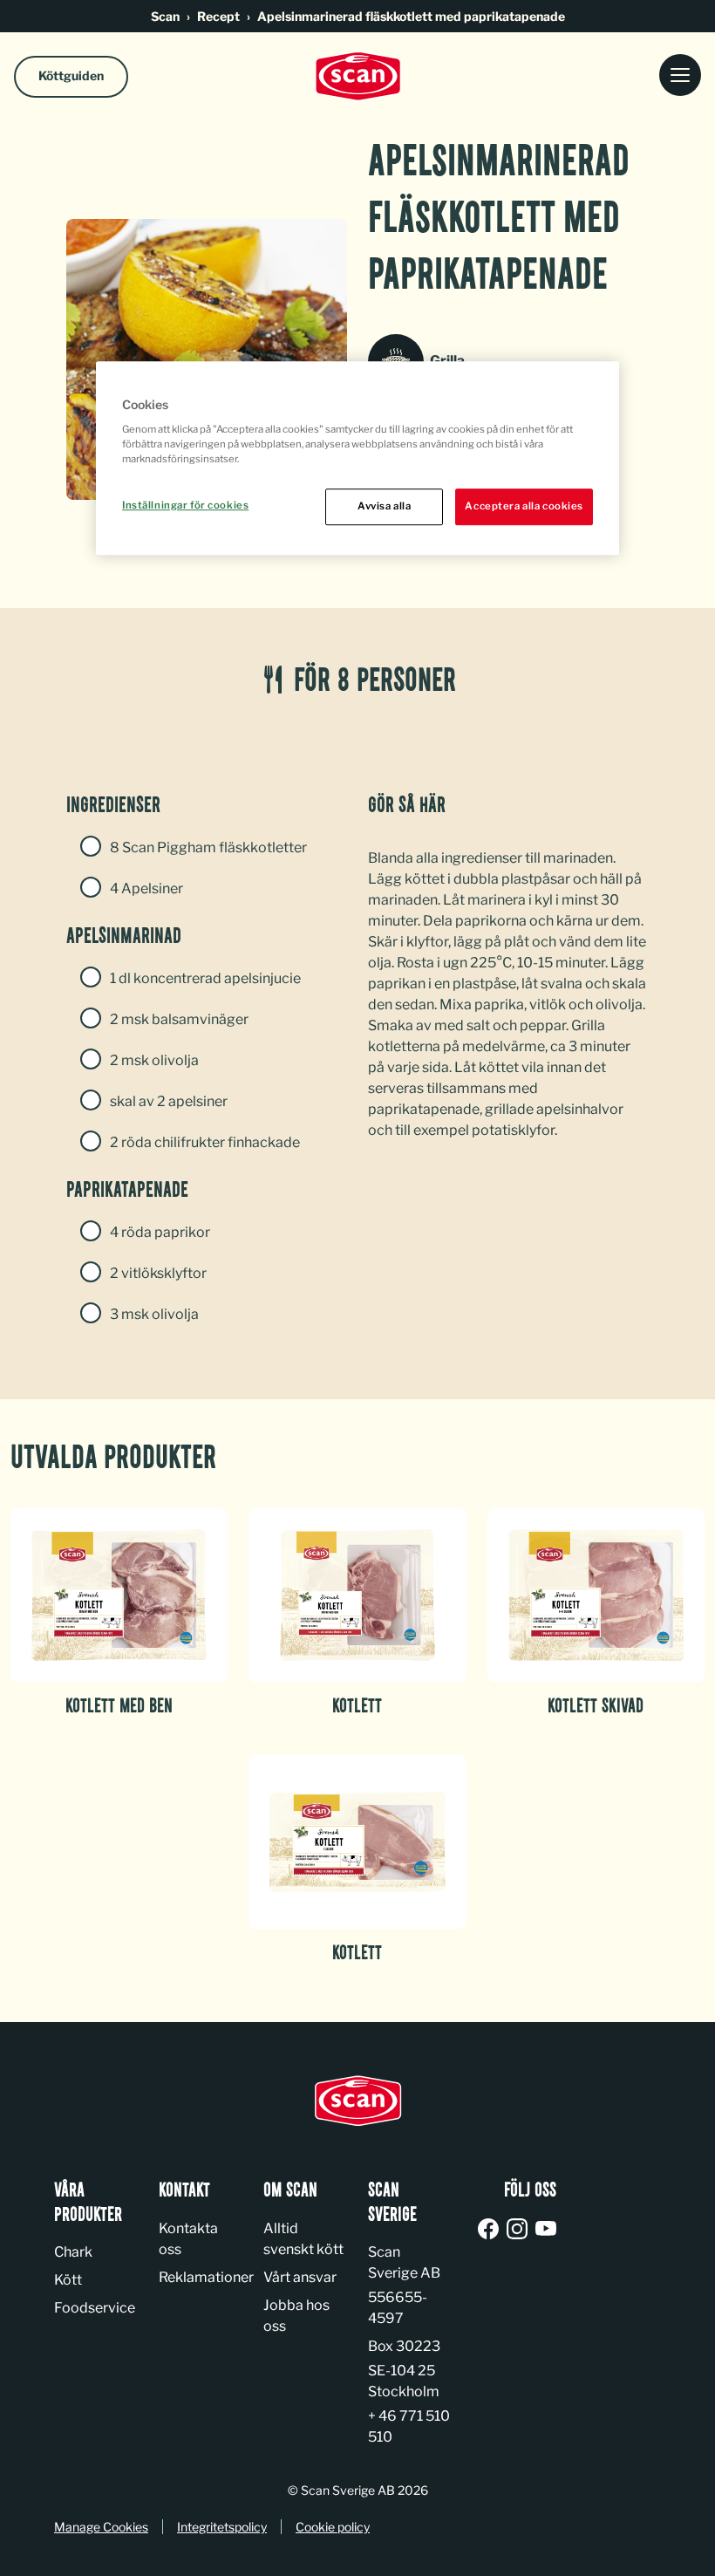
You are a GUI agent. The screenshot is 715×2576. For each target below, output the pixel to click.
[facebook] (491, 2230)
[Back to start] (357, 76)
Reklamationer (206, 2277)
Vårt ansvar (300, 2277)
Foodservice (95, 2308)
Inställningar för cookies (185, 505)
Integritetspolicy (222, 2527)
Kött (68, 2280)
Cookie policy (333, 2527)
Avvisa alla (384, 506)
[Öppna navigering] (680, 76)
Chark (73, 2252)
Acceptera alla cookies (524, 506)
